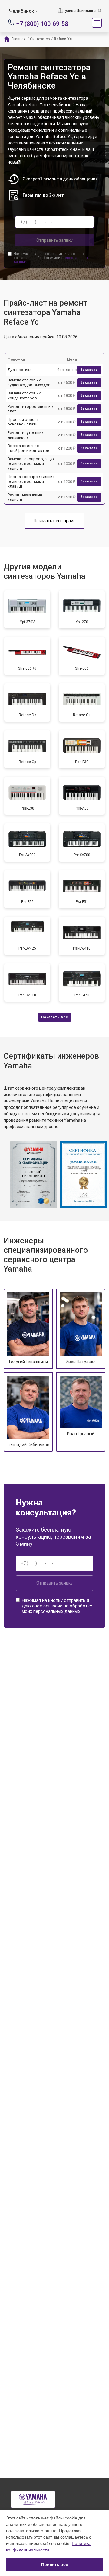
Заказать (89, 370)
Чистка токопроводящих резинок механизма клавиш (31, 481)
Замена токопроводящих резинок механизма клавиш (31, 463)
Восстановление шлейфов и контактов (28, 448)
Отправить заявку (54, 240)
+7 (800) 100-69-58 (42, 23)
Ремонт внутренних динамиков (25, 435)
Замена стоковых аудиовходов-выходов (29, 382)
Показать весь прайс (54, 521)
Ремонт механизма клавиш (25, 497)
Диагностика (20, 370)
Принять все (55, 2564)
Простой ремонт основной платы (23, 422)
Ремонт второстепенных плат (30, 409)
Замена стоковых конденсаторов (24, 396)
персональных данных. (57, 1611)
